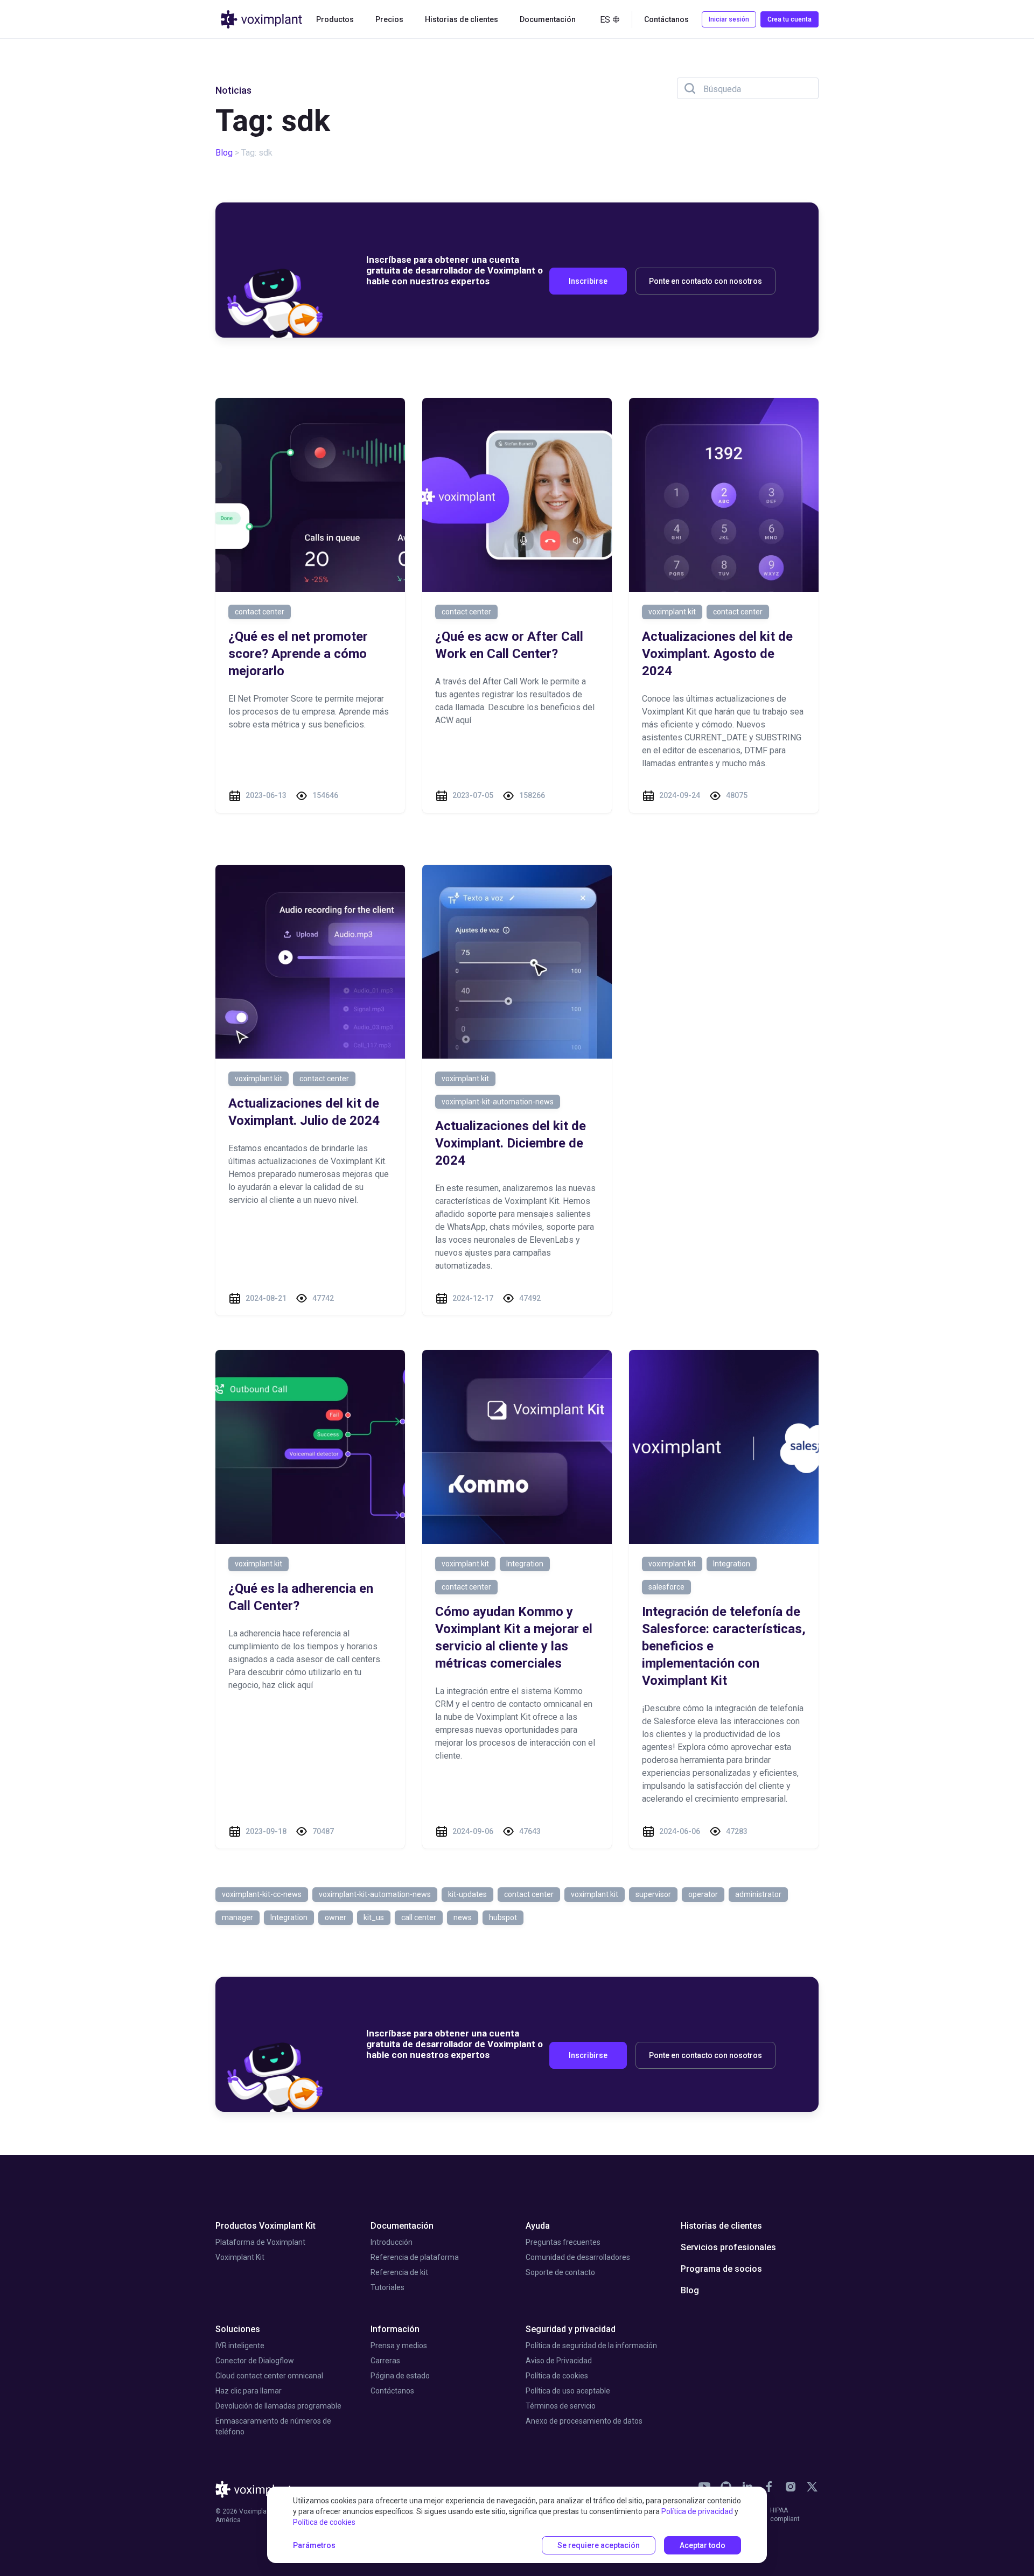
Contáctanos (392, 2391)
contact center (260, 612)
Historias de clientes (462, 19)
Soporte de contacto (560, 2272)
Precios (389, 19)
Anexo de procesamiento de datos (584, 2421)
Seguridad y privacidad (571, 2329)
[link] (769, 2487)
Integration (525, 1564)
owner (336, 1917)
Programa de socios (721, 2269)
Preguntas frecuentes (563, 2242)
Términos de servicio (561, 2406)
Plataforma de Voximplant (260, 2242)
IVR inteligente (240, 2346)
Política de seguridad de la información (591, 2346)
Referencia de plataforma (415, 2257)
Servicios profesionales (728, 2247)
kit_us (374, 1917)
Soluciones (238, 2329)
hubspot (503, 1917)
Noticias (233, 90)
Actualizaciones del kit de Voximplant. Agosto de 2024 (717, 654)
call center (419, 1917)
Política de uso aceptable (568, 2391)
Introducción (392, 2242)
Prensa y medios (399, 2346)
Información (395, 2329)
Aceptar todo (703, 2545)
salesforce (666, 1587)
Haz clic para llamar (249, 2391)
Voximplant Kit (240, 2257)
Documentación (402, 2226)
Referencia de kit (399, 2272)
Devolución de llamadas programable (278, 2406)
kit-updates (467, 1894)
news (463, 1917)
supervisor (653, 1894)
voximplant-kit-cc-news (262, 1894)
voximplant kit (672, 612)
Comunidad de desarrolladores (578, 2257)
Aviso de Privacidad (559, 2361)
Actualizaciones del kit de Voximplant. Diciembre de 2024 (511, 1143)
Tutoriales (387, 2287)
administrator (758, 1894)
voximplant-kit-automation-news (498, 1102)
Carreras (385, 2361)
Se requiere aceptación (599, 2545)
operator (703, 1894)
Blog (224, 153)
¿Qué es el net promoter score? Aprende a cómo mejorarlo (298, 654)
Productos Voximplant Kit (266, 2226)
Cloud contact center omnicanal (269, 2376)
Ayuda (538, 2226)
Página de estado (400, 2376)
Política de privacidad (697, 2511)
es (605, 20)
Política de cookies (557, 2376)
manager (237, 1917)
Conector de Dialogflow (255, 2361)
